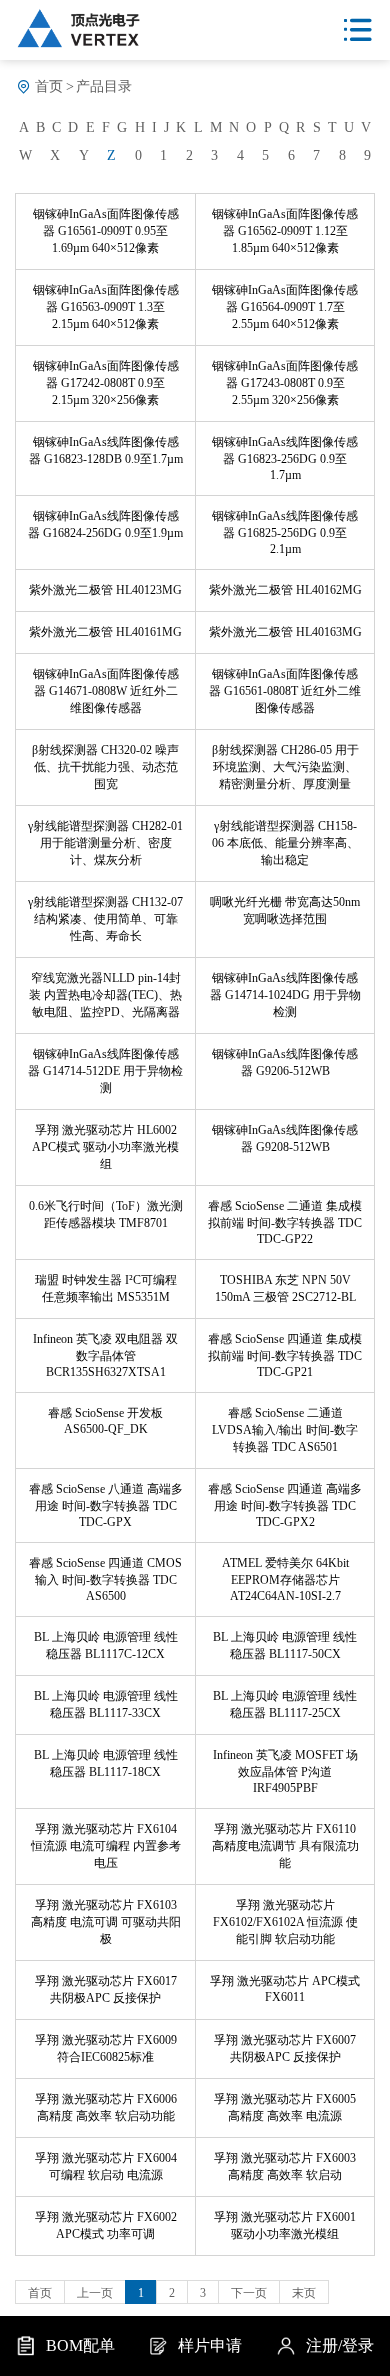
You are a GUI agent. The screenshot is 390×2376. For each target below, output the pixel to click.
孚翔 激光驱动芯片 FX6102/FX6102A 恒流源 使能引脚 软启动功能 (285, 1922)
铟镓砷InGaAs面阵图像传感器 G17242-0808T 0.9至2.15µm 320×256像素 (106, 383)
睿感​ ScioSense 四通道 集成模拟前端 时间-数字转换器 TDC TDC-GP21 (285, 1355)
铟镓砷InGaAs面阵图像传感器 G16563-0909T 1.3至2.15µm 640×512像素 (106, 307)
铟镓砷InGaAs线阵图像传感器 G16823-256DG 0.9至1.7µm (285, 458)
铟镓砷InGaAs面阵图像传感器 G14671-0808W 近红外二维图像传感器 (106, 691)
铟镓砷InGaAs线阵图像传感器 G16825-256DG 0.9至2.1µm (285, 532)
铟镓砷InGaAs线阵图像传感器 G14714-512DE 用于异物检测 (105, 1071)
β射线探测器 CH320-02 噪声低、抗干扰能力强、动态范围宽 (105, 767)
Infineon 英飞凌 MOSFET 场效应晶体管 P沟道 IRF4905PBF (285, 1771)
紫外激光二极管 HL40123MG (105, 590)
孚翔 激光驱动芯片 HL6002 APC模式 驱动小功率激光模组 (105, 1147)
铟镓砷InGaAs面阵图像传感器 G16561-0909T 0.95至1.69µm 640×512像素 (106, 231)
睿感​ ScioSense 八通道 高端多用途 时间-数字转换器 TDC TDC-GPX (106, 1505)
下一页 (249, 2293)
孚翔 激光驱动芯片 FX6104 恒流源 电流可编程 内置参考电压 (106, 1846)
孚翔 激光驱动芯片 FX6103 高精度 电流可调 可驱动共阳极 (106, 1922)
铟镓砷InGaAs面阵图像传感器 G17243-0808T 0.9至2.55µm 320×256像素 (285, 383)
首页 (49, 86)
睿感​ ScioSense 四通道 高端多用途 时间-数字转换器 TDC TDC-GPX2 (285, 1505)
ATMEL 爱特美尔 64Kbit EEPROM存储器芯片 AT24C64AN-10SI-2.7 (285, 1579)
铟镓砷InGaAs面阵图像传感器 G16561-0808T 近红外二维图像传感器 (285, 691)
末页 (304, 2293)
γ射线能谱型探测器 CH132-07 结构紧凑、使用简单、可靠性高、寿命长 (105, 919)
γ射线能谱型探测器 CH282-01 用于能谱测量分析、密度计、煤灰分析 (105, 843)
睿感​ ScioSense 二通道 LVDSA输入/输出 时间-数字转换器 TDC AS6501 (285, 1430)
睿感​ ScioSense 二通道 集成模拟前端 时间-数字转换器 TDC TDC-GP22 (285, 1222)
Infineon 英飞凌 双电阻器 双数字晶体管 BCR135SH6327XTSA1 (105, 1355)
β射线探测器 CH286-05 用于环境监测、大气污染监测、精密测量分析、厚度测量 (285, 767)
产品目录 (104, 86)
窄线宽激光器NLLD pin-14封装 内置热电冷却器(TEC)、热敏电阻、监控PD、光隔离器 (105, 995)
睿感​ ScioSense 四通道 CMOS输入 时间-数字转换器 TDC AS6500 (105, 1579)
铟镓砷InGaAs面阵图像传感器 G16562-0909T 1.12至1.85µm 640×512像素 (285, 231)
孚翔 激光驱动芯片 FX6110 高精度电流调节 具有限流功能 (285, 1846)
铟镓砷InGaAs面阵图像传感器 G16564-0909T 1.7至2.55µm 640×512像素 (285, 307)
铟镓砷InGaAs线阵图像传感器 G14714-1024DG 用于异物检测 (285, 995)
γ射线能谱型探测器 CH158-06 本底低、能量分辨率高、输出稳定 (285, 843)
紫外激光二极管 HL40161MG (105, 632)
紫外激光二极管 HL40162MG (285, 590)
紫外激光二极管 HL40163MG (285, 632)
